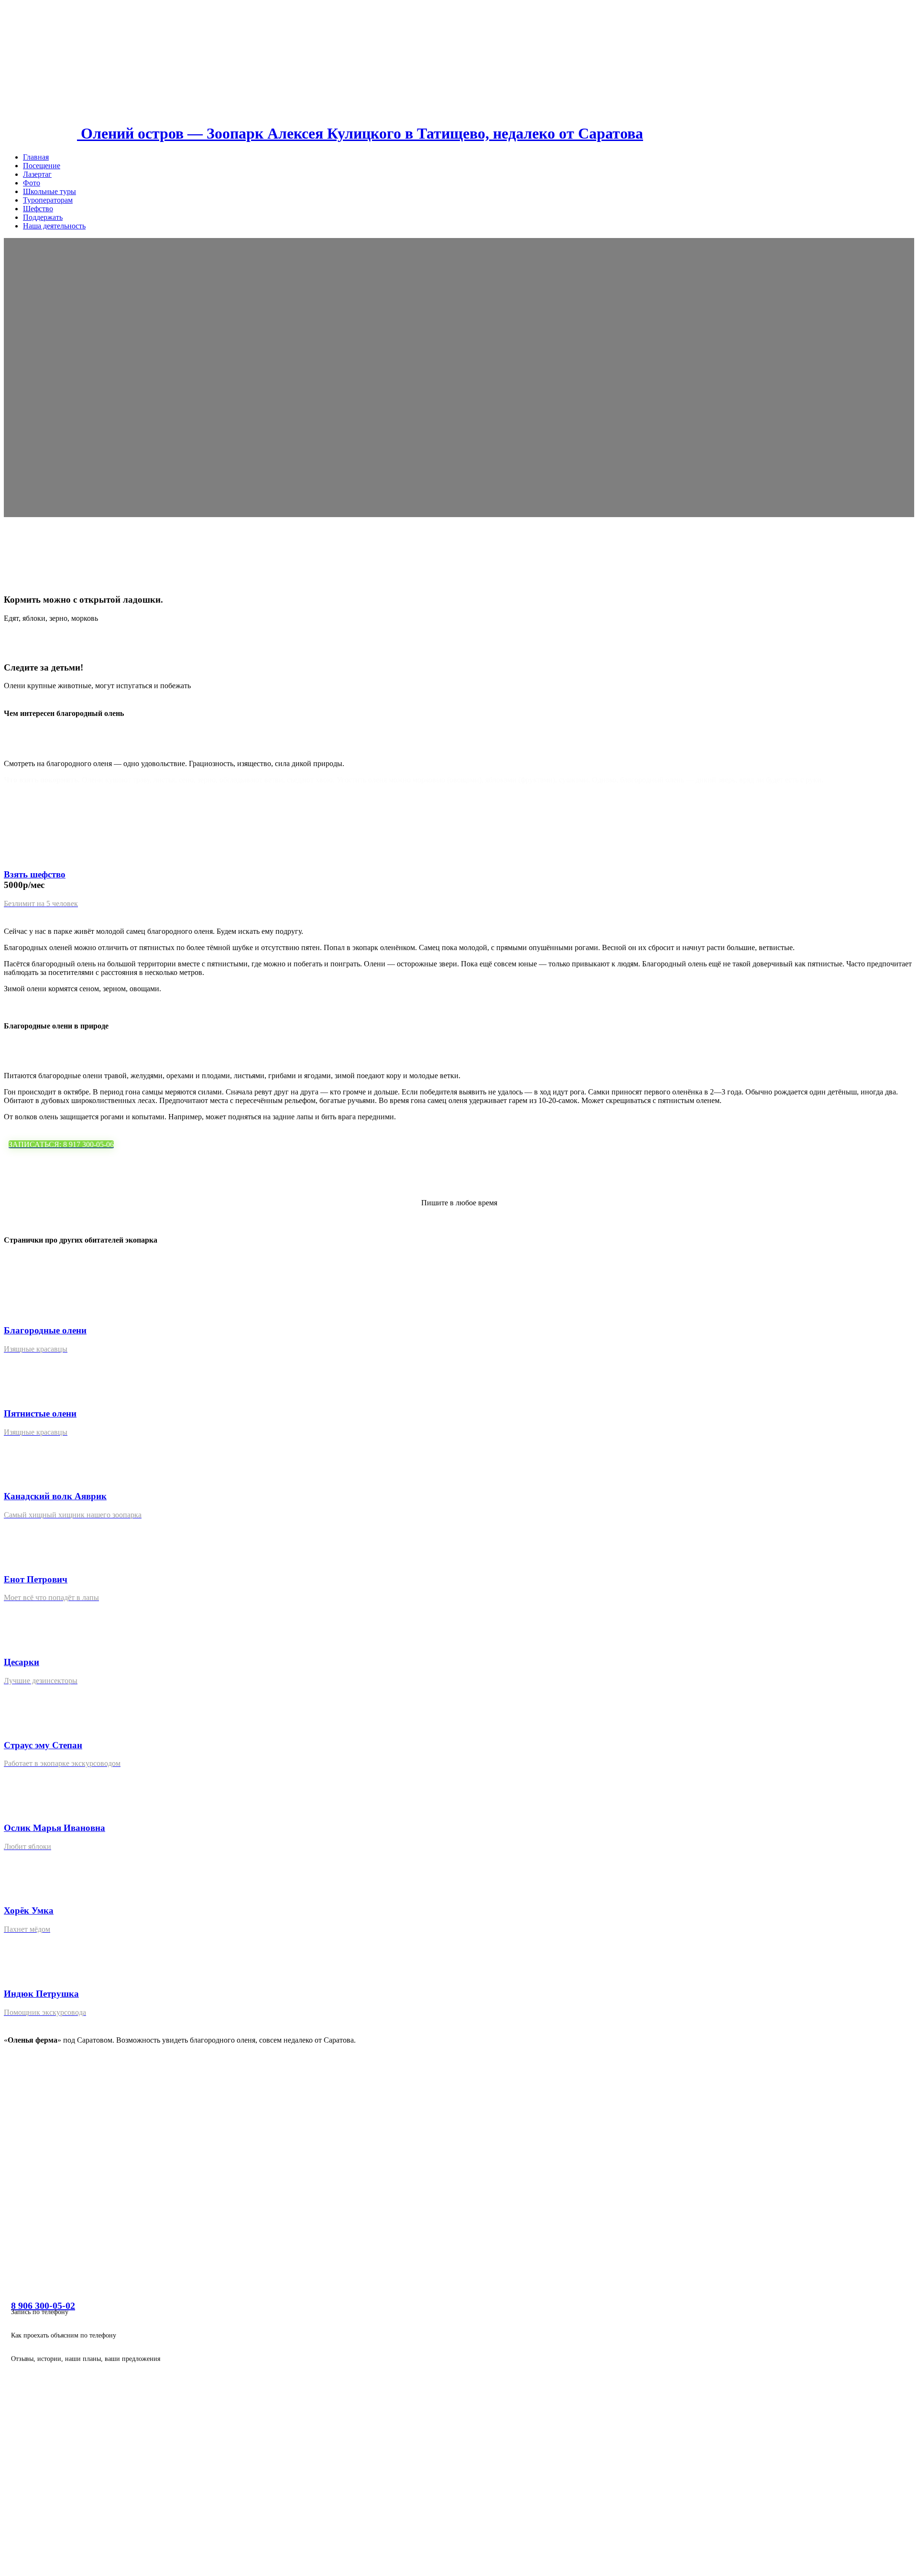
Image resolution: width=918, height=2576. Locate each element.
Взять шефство (35, 874)
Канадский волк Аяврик (55, 1496)
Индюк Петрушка (41, 1994)
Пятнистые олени (40, 1413)
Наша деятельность (54, 226)
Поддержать (43, 217)
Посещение (42, 166)
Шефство (38, 209)
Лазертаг (37, 174)
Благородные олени (45, 1330)
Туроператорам (48, 200)
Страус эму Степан (43, 1745)
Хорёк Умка (29, 1910)
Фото (32, 183)
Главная (36, 157)
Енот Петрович (36, 1579)
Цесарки (22, 1662)
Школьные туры (49, 191)
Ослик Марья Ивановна (55, 1828)
